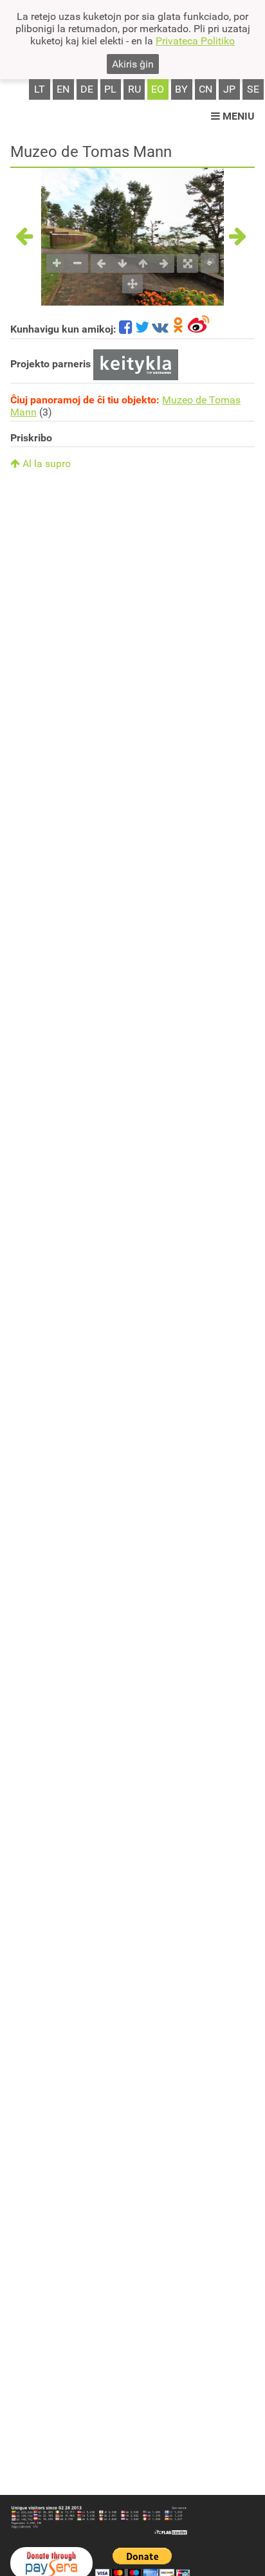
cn (206, 89)
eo (158, 89)
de (87, 89)
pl (110, 89)
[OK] (178, 329)
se (253, 89)
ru (134, 89)
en (63, 89)
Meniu (237, 116)
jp (229, 89)
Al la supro (45, 464)
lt (40, 89)
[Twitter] (142, 329)
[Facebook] (126, 329)
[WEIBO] (199, 329)
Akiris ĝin (133, 64)
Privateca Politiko (195, 41)
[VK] (160, 329)
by (181, 89)
